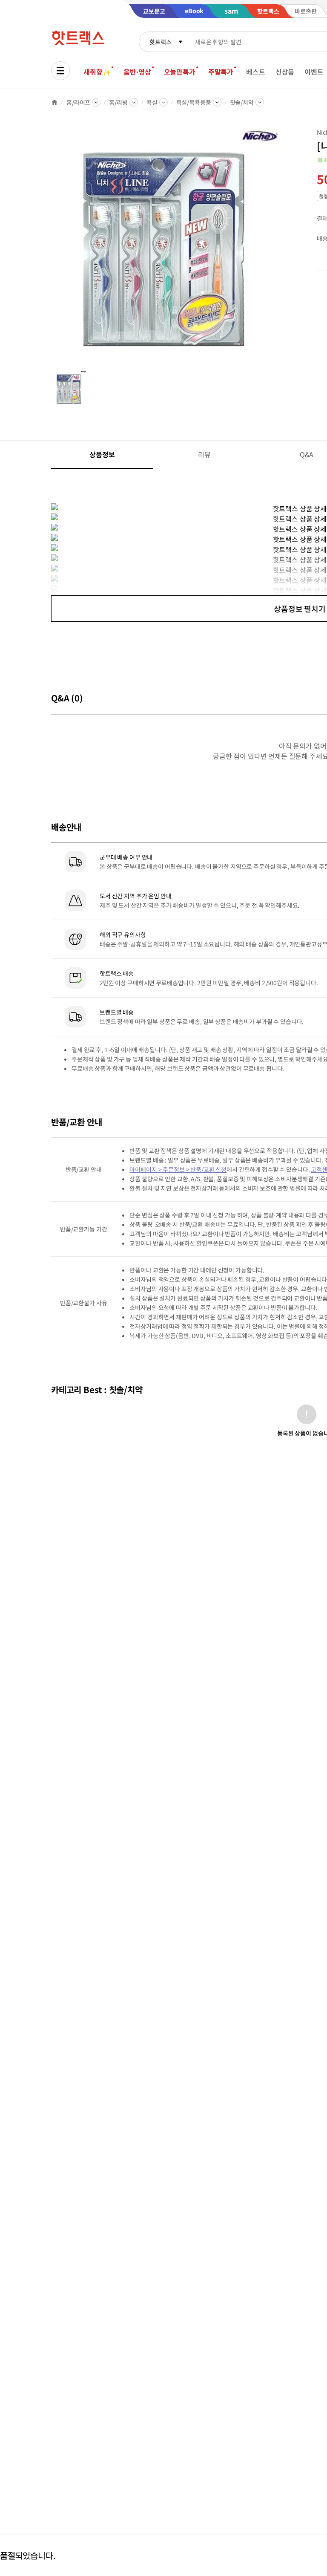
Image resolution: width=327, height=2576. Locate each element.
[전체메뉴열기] (60, 71)
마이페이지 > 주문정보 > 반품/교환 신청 (178, 1169)
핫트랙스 (160, 42)
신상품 (285, 72)
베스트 (256, 72)
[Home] (54, 102)
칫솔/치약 (242, 102)
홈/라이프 (78, 102)
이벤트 (314, 72)
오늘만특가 (180, 72)
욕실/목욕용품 (194, 102)
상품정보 (102, 454)
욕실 (152, 102)
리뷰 (204, 454)
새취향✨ (97, 72)
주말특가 (221, 72)
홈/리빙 (118, 102)
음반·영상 (137, 72)
